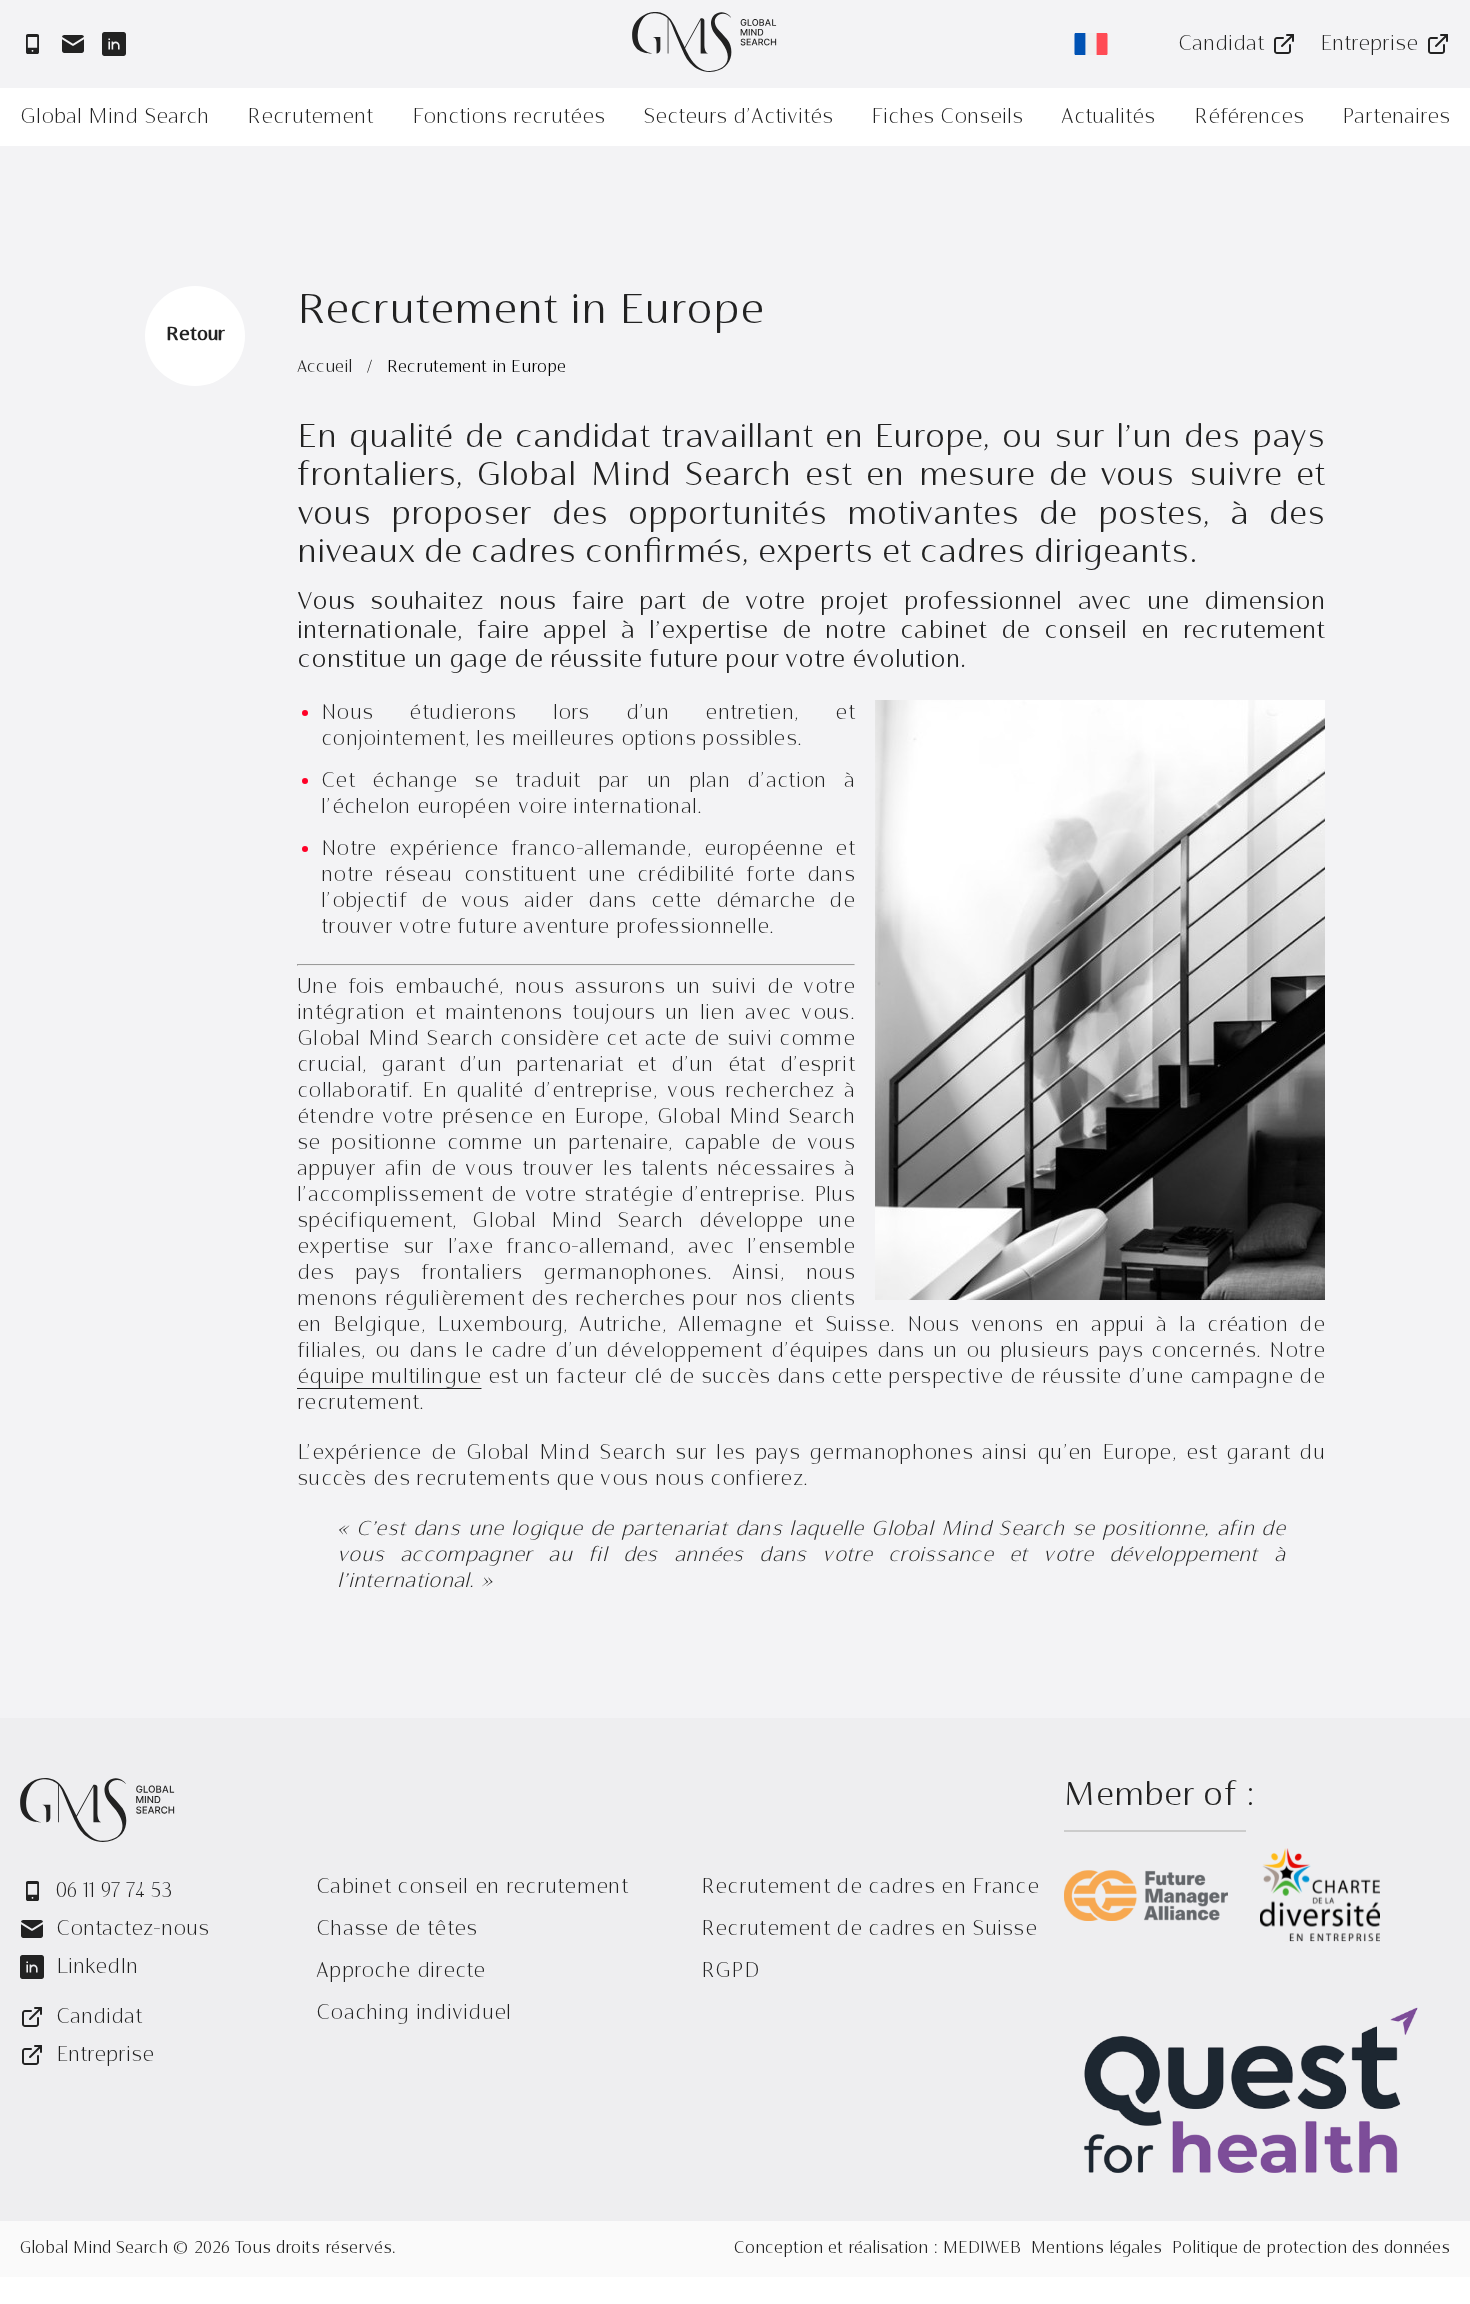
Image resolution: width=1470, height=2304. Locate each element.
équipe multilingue (389, 1376)
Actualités (1108, 116)
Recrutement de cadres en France (870, 1886)
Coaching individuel (414, 2012)
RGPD (730, 1970)
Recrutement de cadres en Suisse (869, 1928)
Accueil (327, 368)
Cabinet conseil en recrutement (472, 1886)
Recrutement (310, 116)
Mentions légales (1096, 2249)
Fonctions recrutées (508, 116)
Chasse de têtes (397, 1928)
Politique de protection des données (1311, 2249)
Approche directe (401, 1970)
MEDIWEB (982, 2249)
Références (1249, 116)
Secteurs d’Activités (738, 116)
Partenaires (1396, 116)
